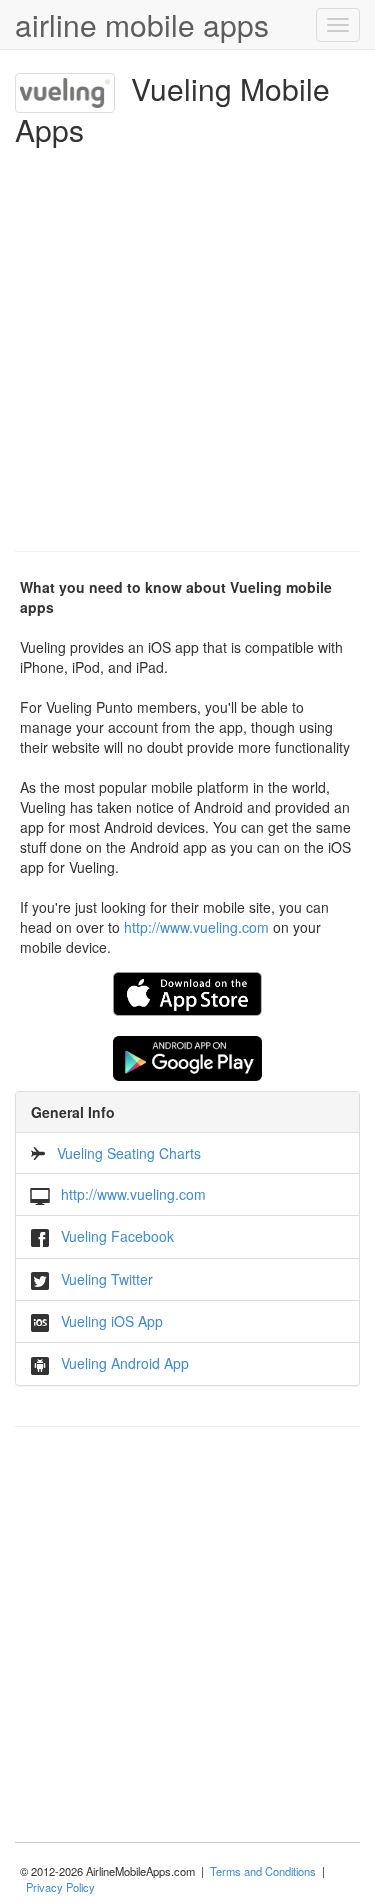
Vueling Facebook (117, 1236)
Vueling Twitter (107, 1279)
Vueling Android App (125, 1363)
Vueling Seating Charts (129, 1153)
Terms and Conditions (263, 1871)
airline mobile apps (142, 24)
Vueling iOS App (112, 1321)
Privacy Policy (60, 1887)
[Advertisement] (187, 343)
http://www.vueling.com (196, 927)
